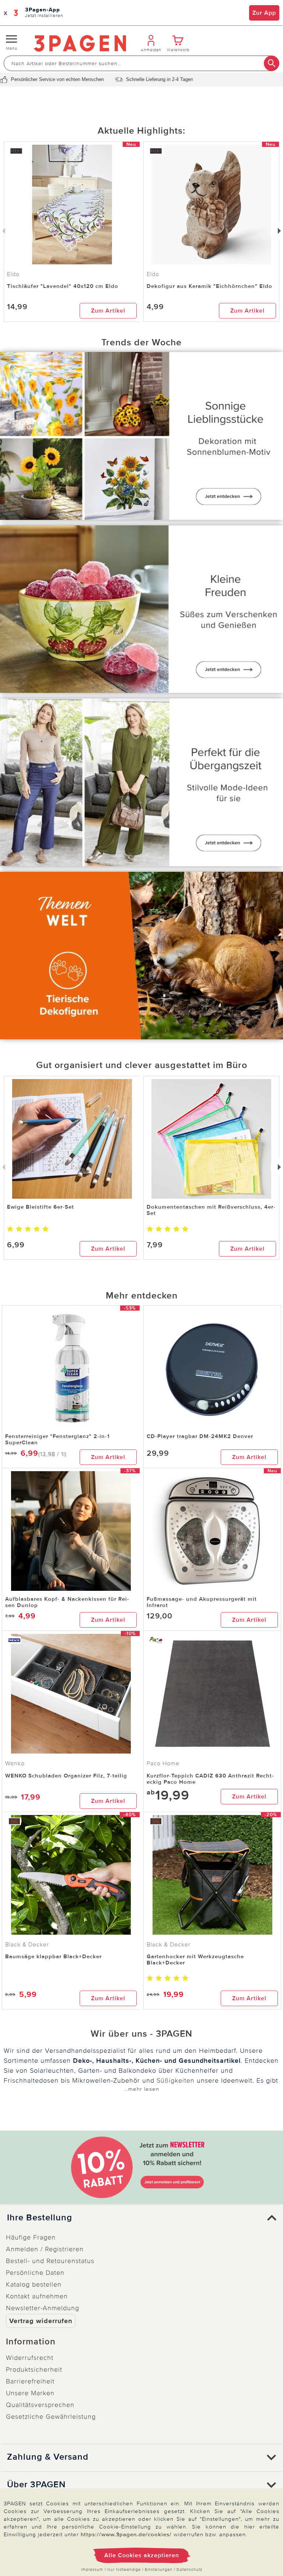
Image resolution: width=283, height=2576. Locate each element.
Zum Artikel (108, 311)
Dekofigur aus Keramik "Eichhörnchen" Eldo (209, 286)
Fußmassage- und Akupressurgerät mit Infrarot (202, 1602)
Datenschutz (189, 2570)
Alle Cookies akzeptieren (142, 2555)
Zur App (264, 13)
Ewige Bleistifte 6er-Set (41, 1207)
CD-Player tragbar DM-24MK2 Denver (200, 1436)
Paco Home (163, 1763)
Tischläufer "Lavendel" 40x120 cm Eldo (63, 286)
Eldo (153, 274)
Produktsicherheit (34, 2369)
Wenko (15, 1763)
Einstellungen (159, 2570)
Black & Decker (27, 1945)
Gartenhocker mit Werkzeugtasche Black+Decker (195, 1960)
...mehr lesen (141, 2089)
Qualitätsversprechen (40, 2405)
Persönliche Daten (35, 2273)
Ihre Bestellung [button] (40, 2218)
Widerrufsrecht (30, 2358)
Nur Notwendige (124, 2570)
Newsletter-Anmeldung (43, 2308)
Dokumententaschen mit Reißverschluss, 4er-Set (211, 1210)
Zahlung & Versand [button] (48, 2457)
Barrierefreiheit (30, 2381)
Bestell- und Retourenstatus (50, 2261)
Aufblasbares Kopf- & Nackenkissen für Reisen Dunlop (67, 1602)
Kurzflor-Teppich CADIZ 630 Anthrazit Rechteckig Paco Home (210, 1779)
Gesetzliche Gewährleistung (51, 2417)
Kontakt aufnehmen (37, 2296)
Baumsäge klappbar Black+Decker (53, 1956)
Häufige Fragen (31, 2237)
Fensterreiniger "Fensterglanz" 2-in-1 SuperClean (57, 1439)
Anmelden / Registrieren (45, 2249)
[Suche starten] (272, 63)
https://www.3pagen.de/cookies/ (126, 2534)
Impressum (92, 2570)
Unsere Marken (30, 2393)
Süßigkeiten (176, 2080)
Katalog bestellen (34, 2284)
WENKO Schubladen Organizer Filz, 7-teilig (66, 1776)
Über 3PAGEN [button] (36, 2485)
